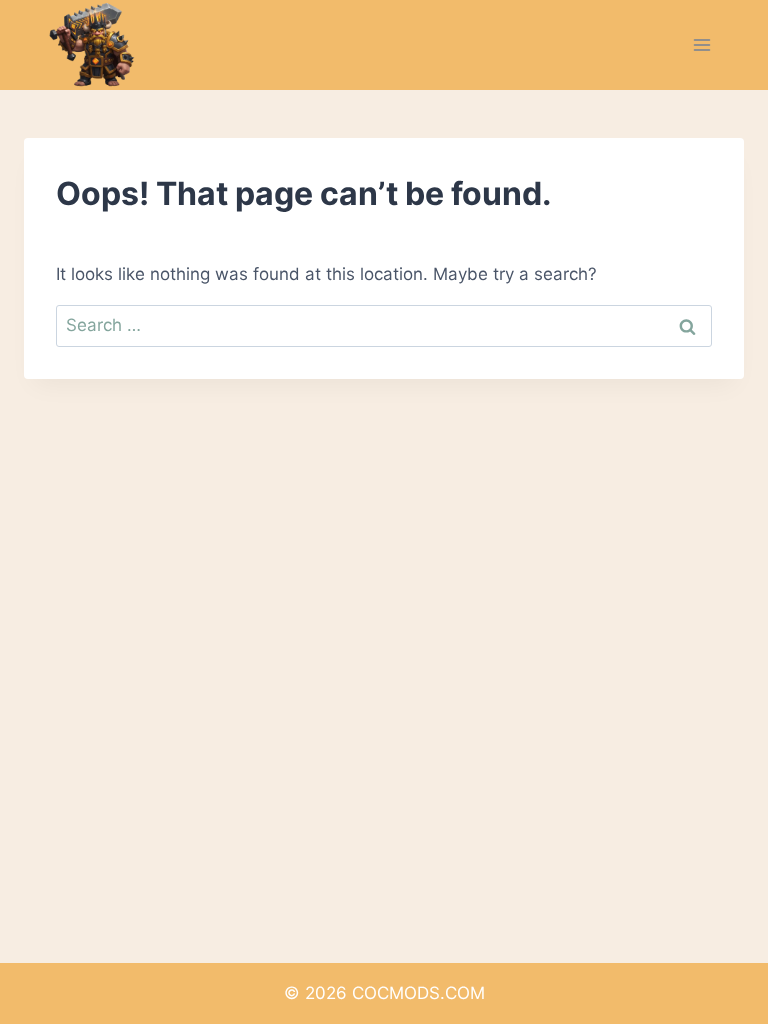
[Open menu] (701, 44)
